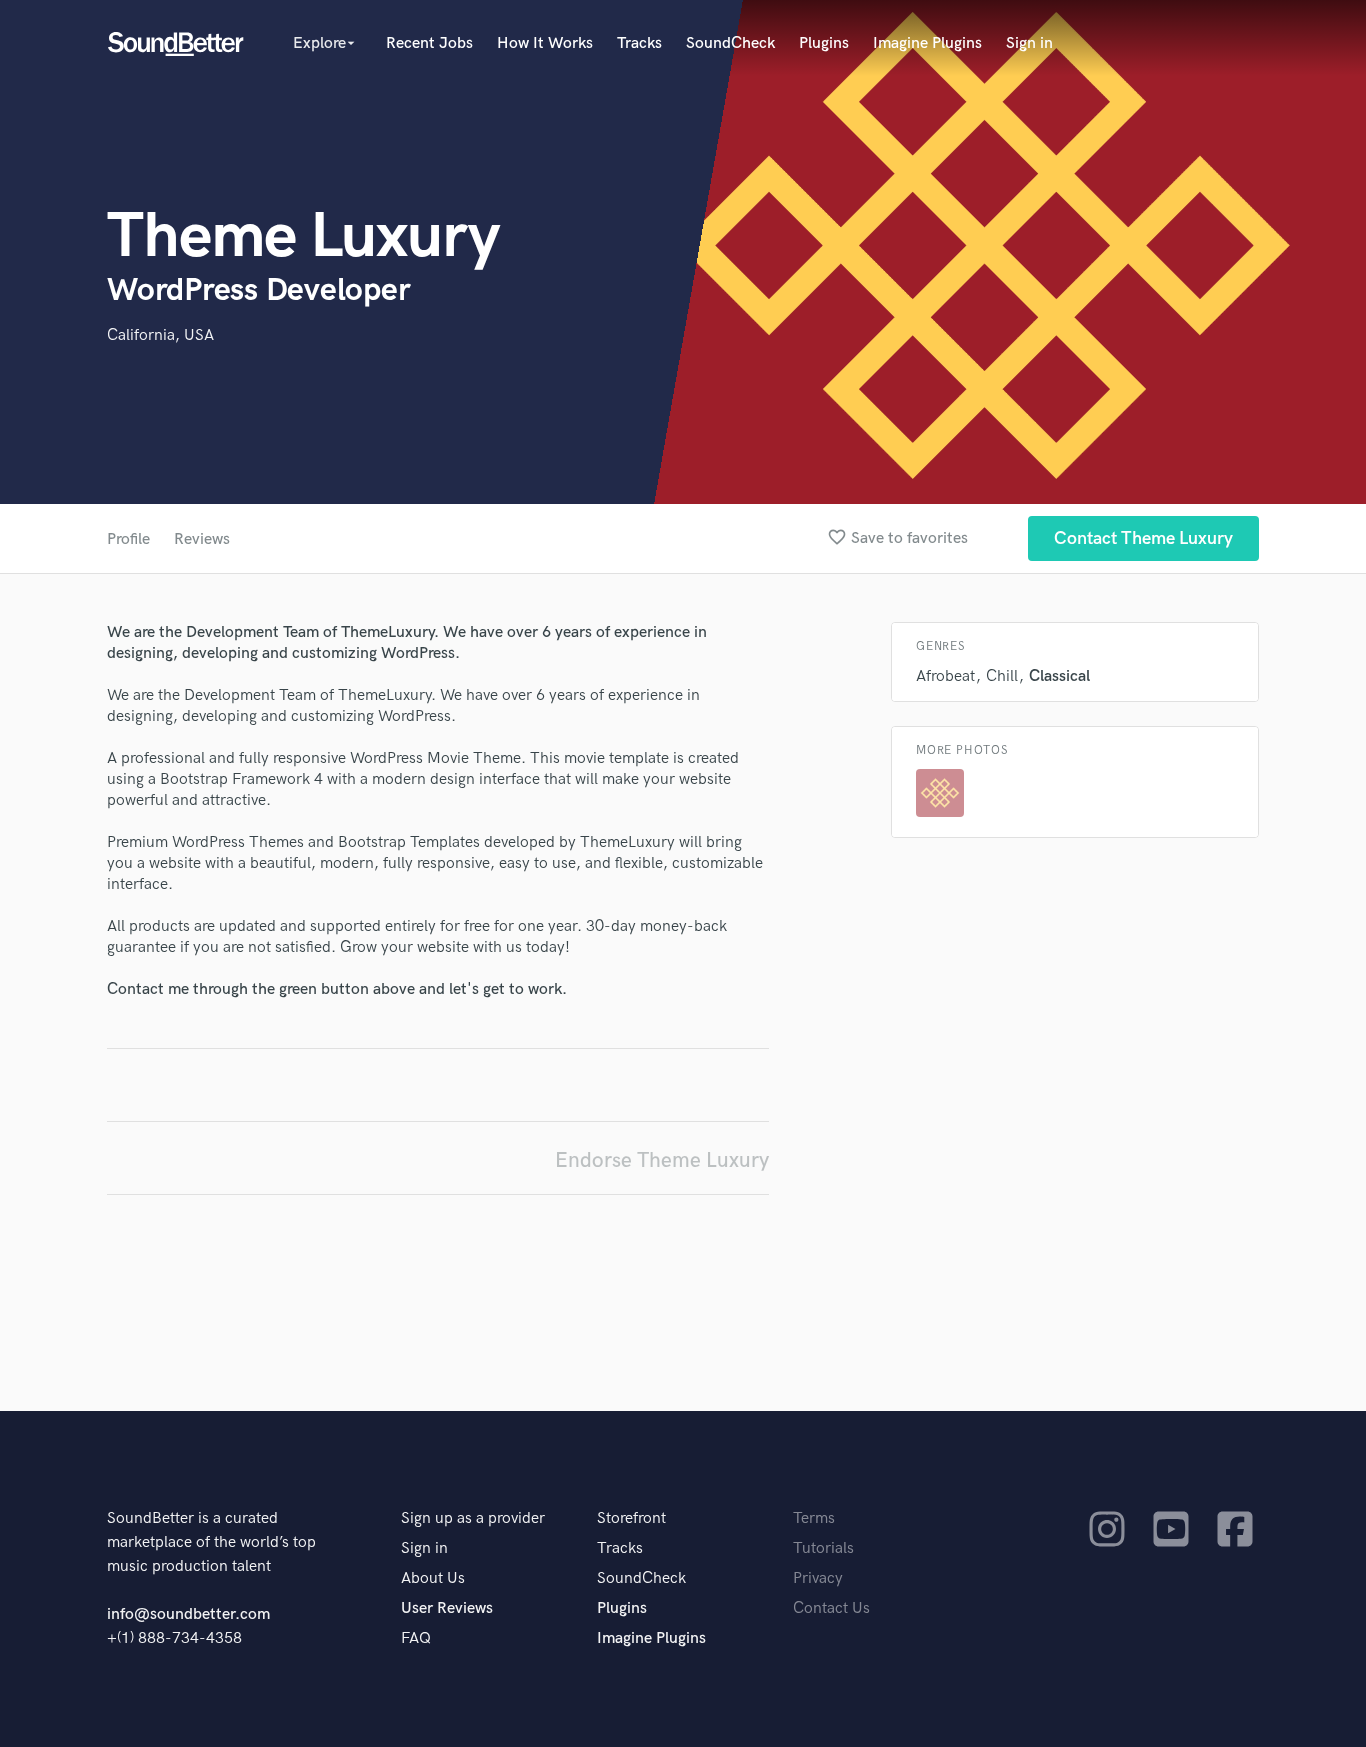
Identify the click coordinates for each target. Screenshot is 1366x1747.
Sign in (1029, 43)
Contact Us (831, 1608)
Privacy (818, 1578)
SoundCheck (730, 43)
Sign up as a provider (473, 1518)
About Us (433, 1578)
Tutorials (823, 1548)
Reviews (202, 539)
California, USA (160, 335)
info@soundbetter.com (188, 1614)
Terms (814, 1518)
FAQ (416, 1638)
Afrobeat (945, 676)
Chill (1002, 676)
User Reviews (447, 1608)
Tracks (639, 43)
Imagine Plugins (927, 43)
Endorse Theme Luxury (662, 1160)
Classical (1059, 676)
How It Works (545, 43)
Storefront (631, 1518)
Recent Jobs (429, 43)
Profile (128, 539)
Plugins (824, 43)
